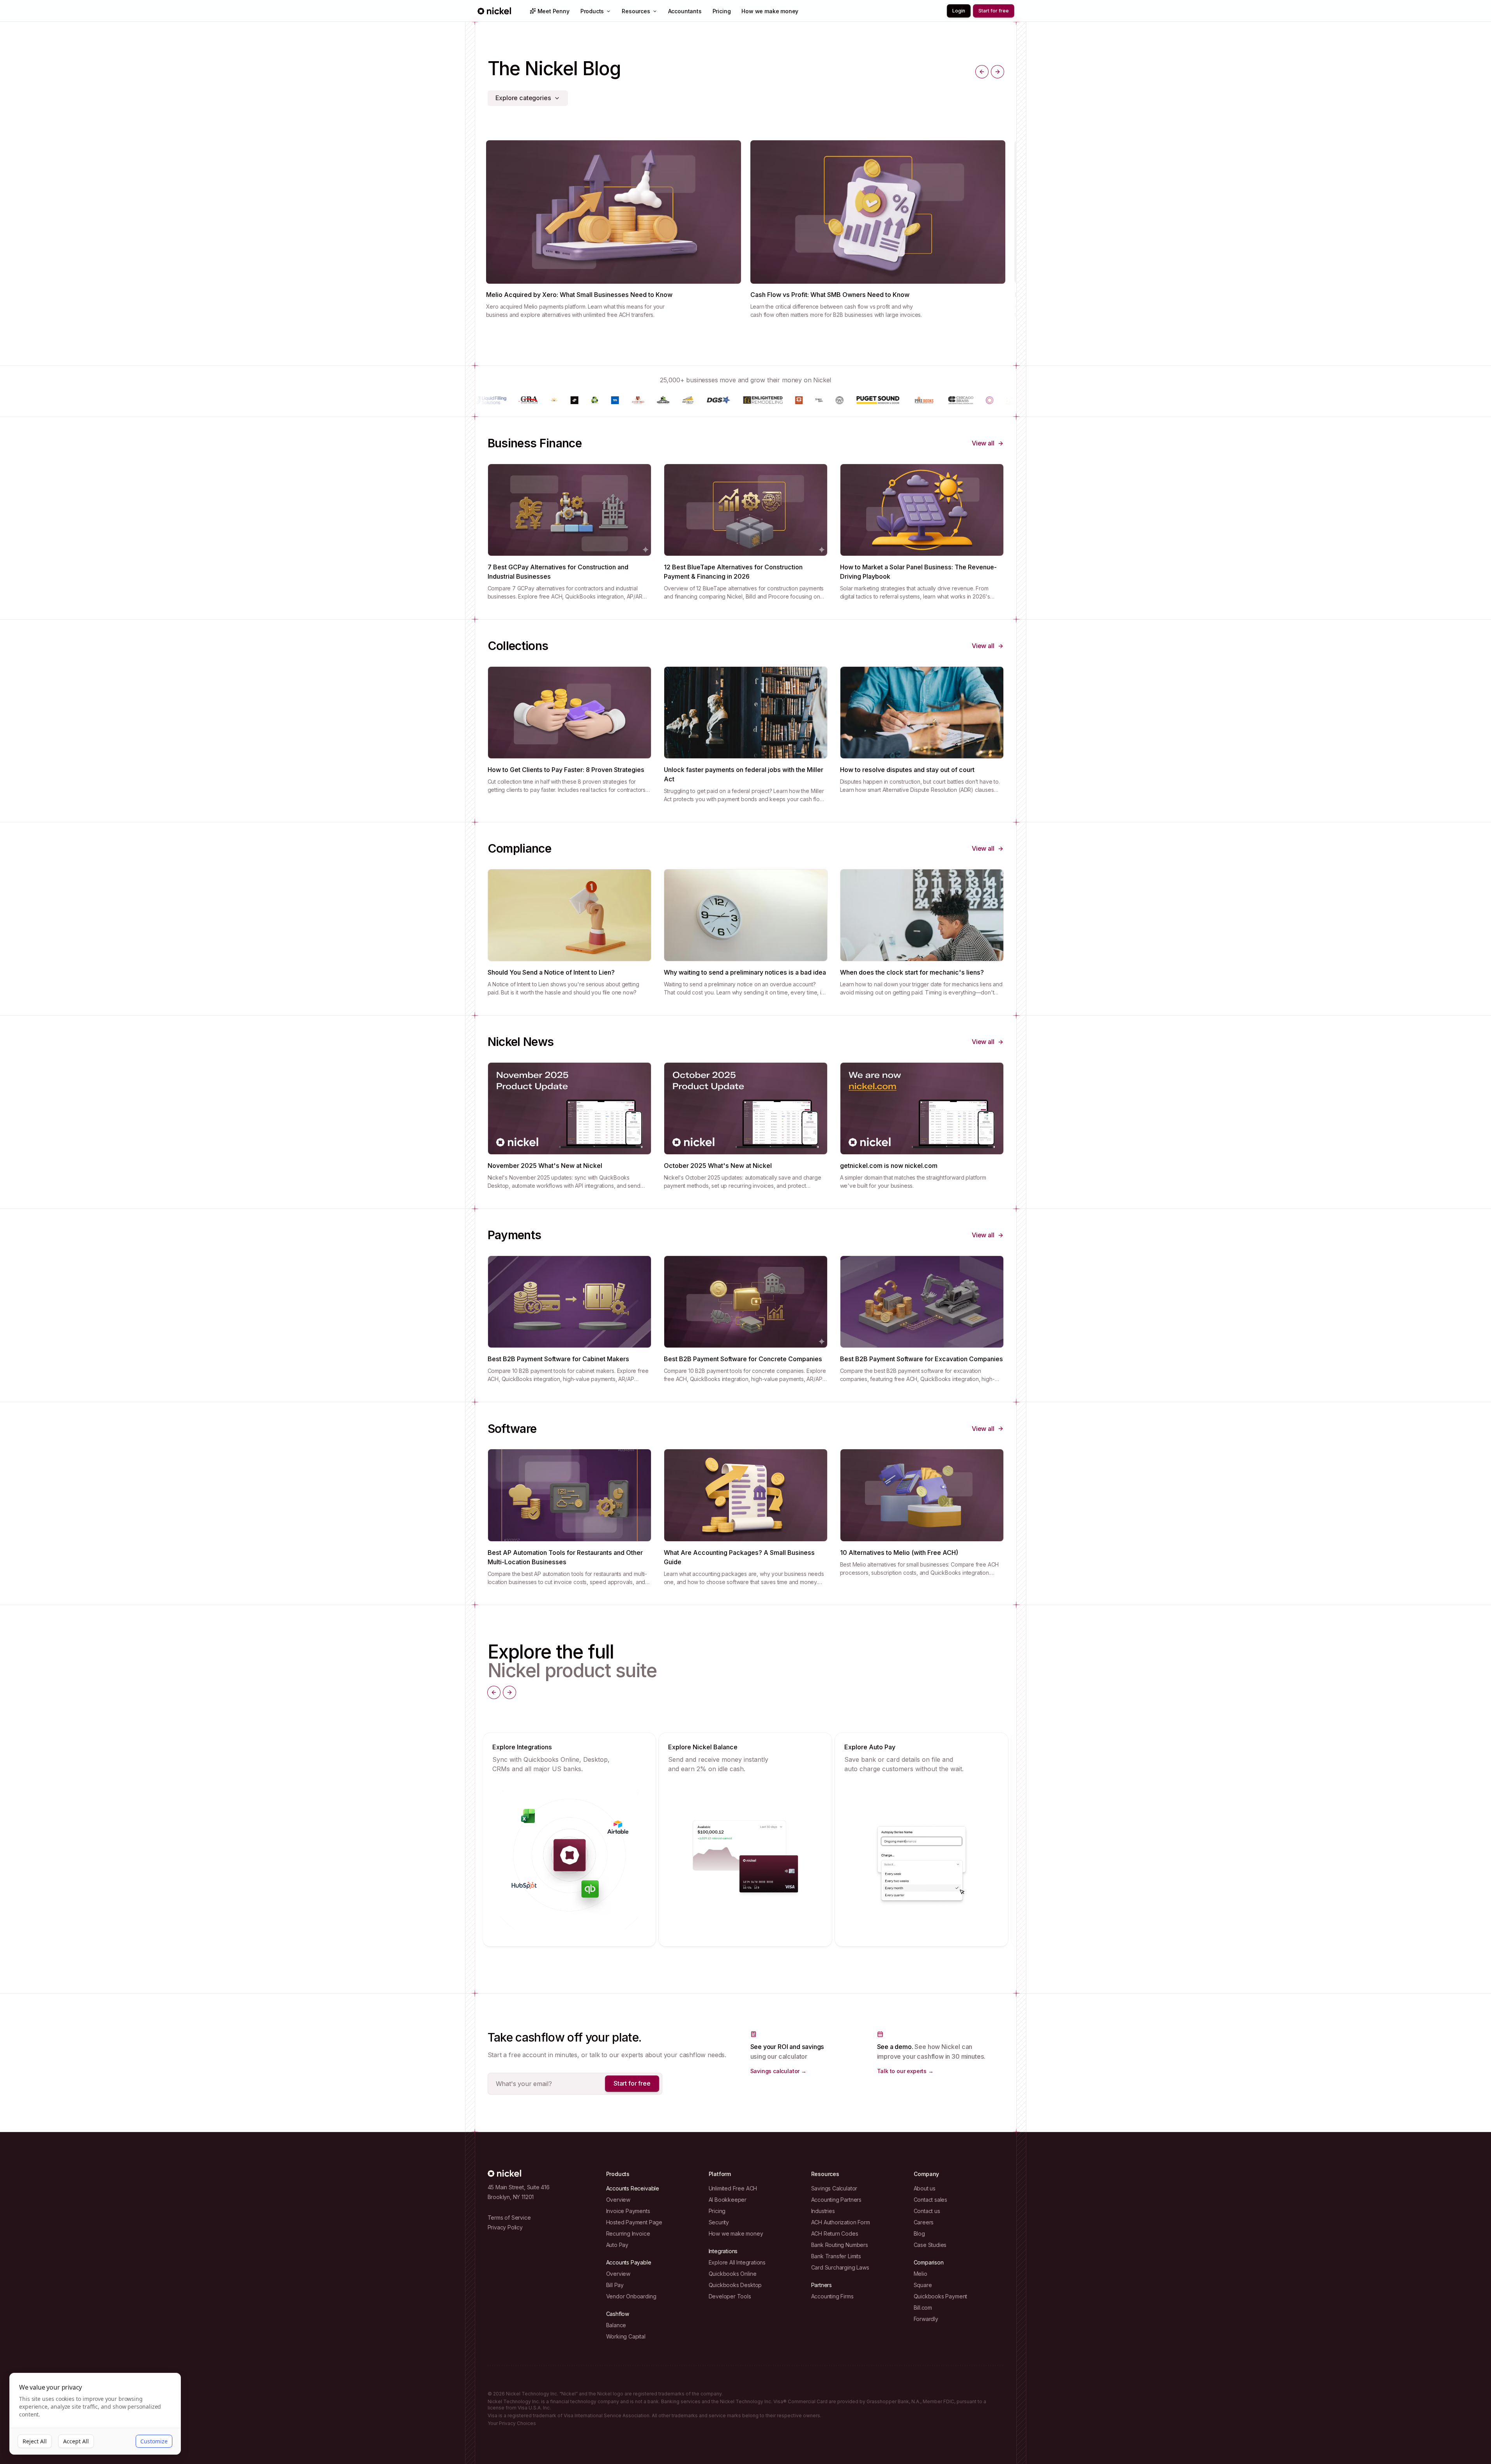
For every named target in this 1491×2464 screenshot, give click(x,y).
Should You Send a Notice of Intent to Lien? (551, 972)
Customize (154, 2441)
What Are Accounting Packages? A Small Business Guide (739, 1557)
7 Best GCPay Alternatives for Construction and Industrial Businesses (558, 572)
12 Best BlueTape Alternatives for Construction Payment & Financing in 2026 (733, 572)
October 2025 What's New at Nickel (718, 1166)
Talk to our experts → (905, 2071)
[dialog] (95, 2414)
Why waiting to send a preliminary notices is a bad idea (745, 972)
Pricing (722, 11)
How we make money (770, 11)
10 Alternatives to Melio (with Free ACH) (899, 1553)
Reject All (35, 2441)
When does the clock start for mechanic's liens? (912, 972)
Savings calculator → (778, 2071)
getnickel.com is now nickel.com (889, 1166)
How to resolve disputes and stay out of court (907, 770)
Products (592, 11)
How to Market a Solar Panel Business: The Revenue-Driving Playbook (918, 572)
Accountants (685, 11)
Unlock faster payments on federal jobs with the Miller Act (744, 774)
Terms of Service (509, 2218)
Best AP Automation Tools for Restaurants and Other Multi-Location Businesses (565, 1557)
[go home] (504, 2173)
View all (983, 443)
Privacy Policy (505, 2227)
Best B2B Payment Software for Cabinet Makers (558, 1359)
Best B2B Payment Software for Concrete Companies (743, 1359)
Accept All (76, 2441)
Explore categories (523, 98)
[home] (494, 11)
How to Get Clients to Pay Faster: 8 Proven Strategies (566, 770)
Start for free (632, 2083)
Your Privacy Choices (512, 2423)
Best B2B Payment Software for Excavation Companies (921, 1359)
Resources (636, 11)
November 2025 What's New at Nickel (545, 1166)
